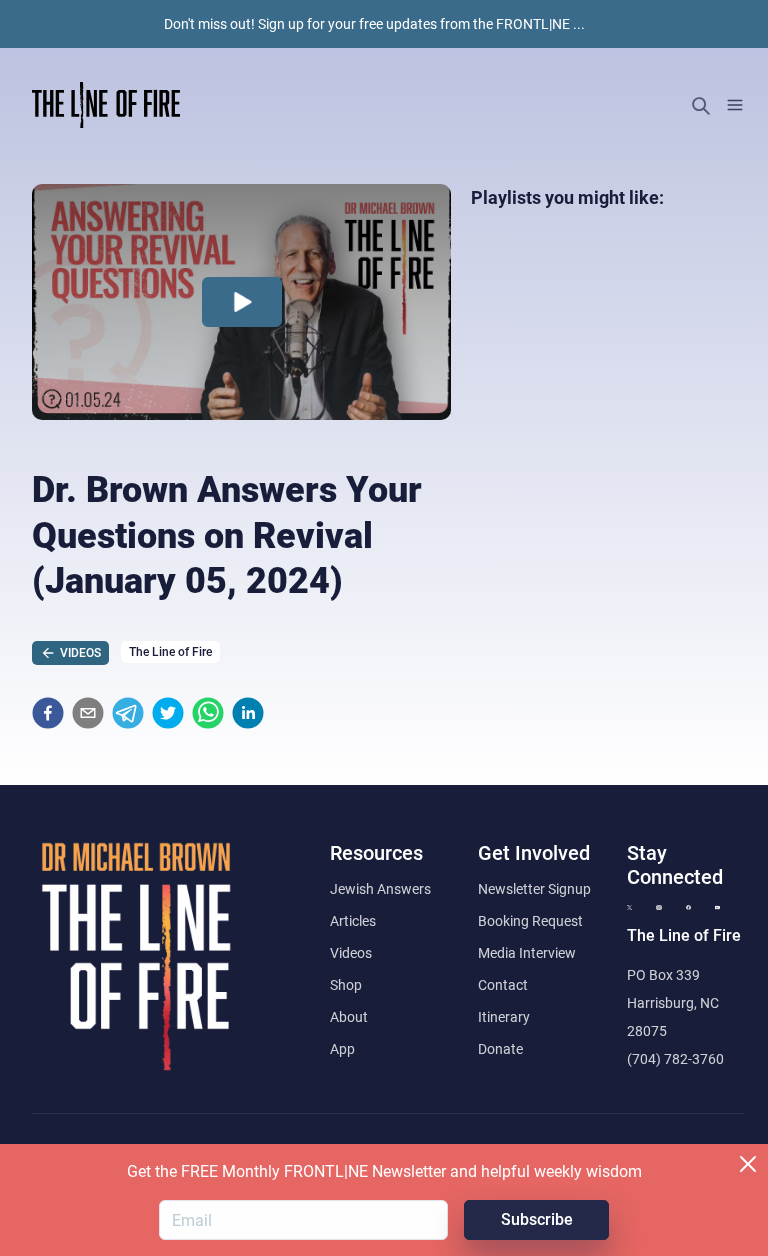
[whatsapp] (208, 713)
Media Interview (527, 953)
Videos (351, 953)
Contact (503, 985)
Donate (500, 1049)
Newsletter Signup (534, 889)
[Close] (748, 1164)
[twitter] (168, 713)
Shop (346, 985)
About (349, 1017)
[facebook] (48, 713)
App (342, 1049)
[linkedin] (248, 713)
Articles (353, 921)
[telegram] (128, 713)
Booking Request (530, 921)
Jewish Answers (380, 889)
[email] (88, 713)
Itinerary (504, 1017)
